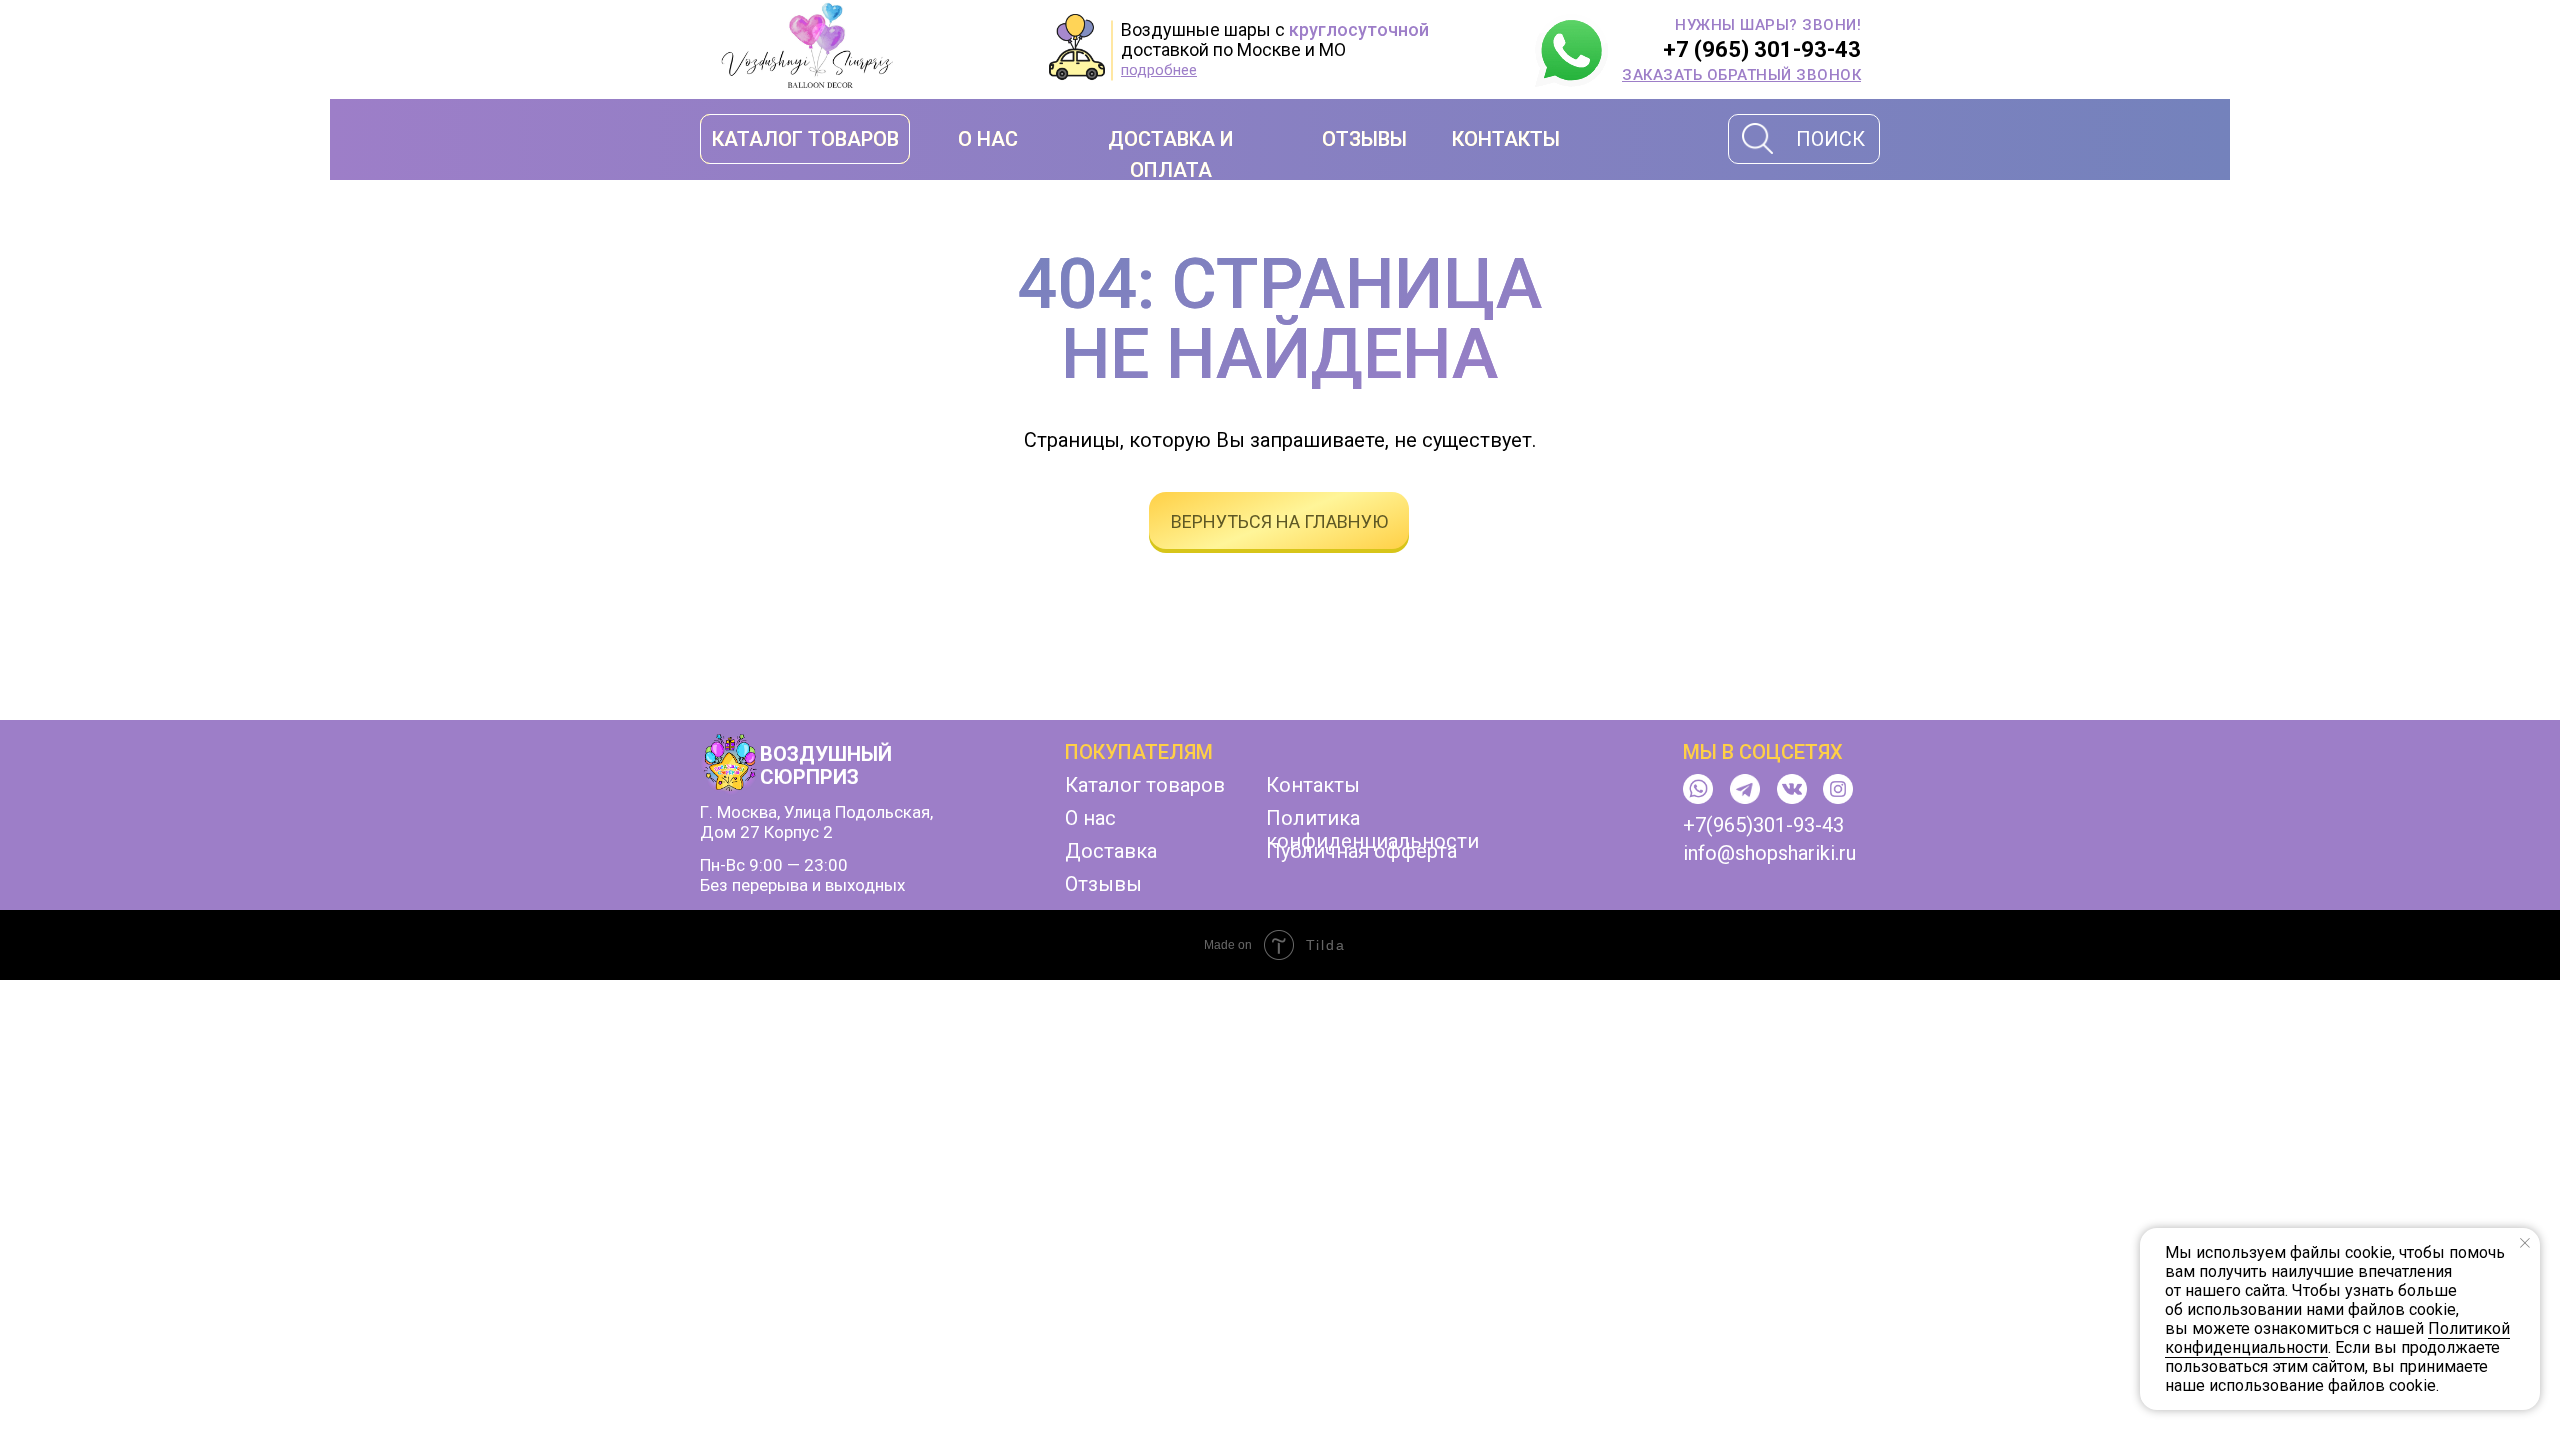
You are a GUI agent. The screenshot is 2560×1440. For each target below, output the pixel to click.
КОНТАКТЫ (1506, 139)
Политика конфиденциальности (1372, 829)
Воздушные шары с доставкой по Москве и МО (1275, 39)
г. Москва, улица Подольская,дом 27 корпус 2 (816, 822)
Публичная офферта (1361, 851)
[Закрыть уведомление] (2525, 1243)
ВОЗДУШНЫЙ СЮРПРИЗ (826, 765)
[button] (1741, 75)
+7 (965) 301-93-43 (1762, 49)
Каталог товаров (1145, 785)
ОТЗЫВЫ (1364, 139)
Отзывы (1103, 884)
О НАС (988, 139)
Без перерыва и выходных (802, 885)
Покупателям (1139, 752)
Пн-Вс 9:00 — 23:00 (774, 865)
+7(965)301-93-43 (1763, 825)
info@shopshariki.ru (1769, 853)
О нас (1090, 818)
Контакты (1313, 785)
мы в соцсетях (1763, 752)
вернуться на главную (1279, 521)
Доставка (1111, 851)
